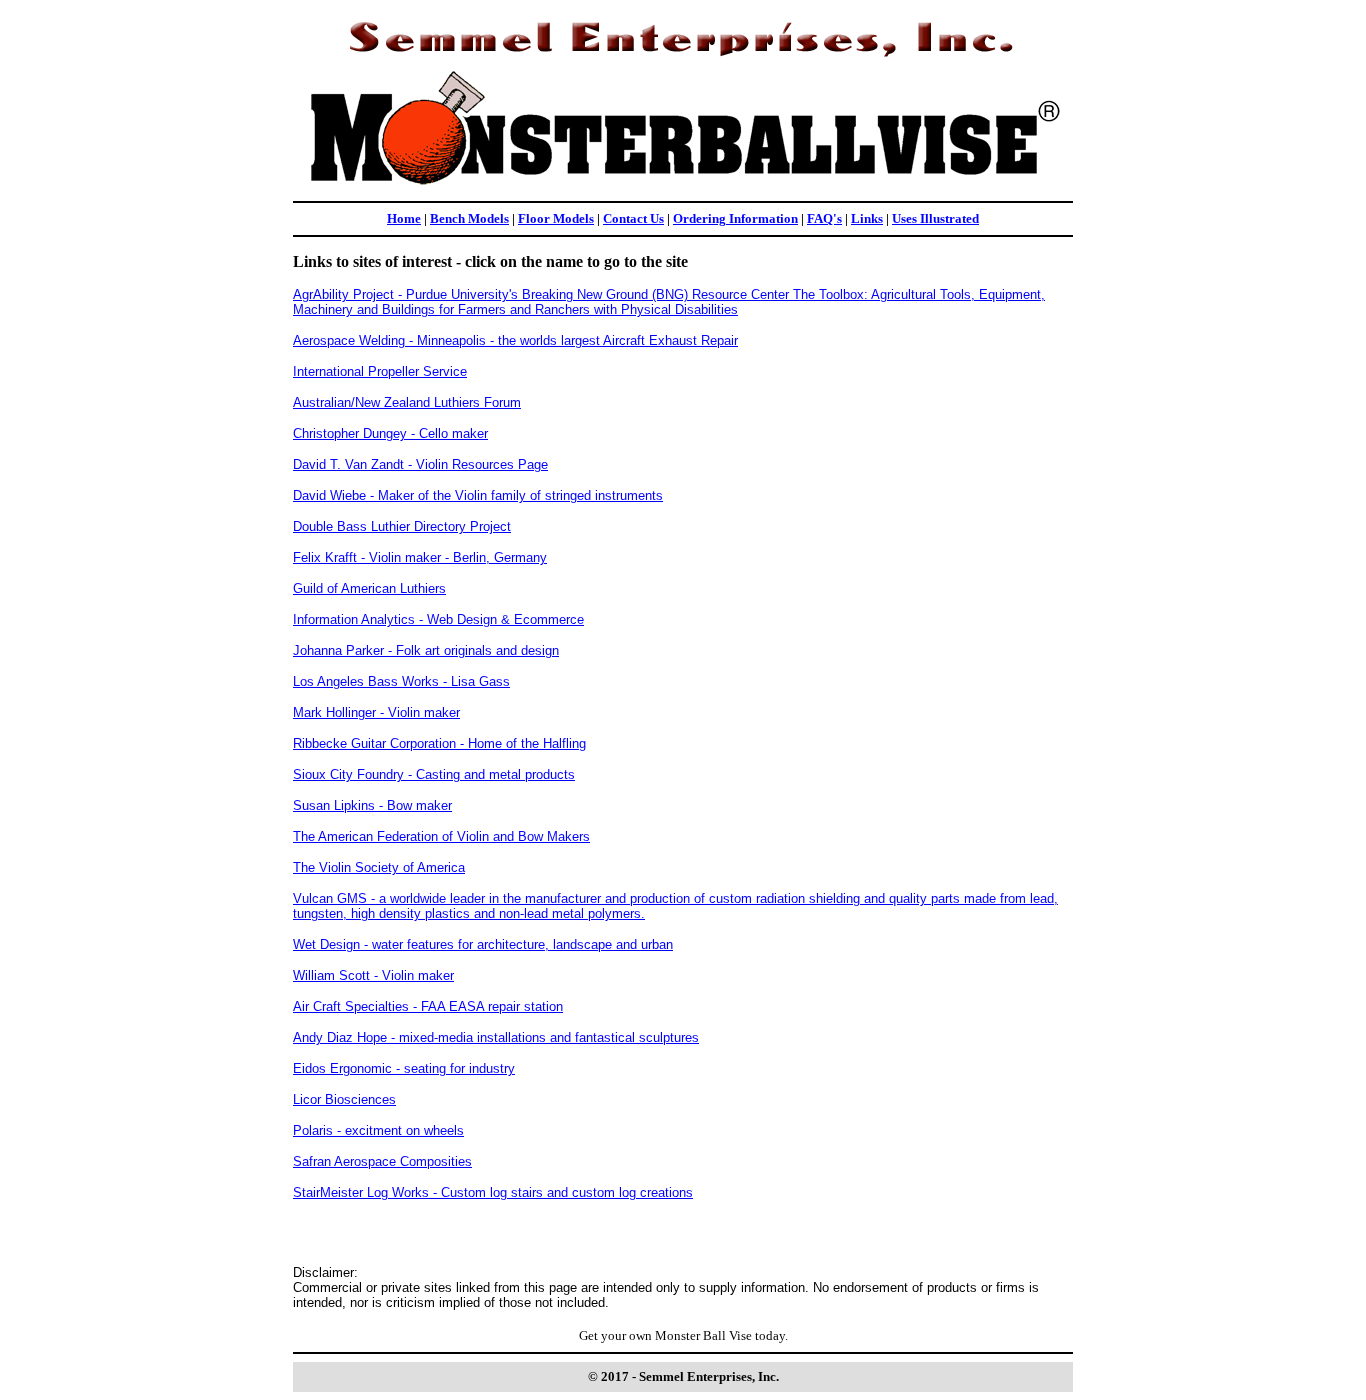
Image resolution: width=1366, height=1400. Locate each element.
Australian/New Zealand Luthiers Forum (407, 402)
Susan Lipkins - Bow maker (372, 805)
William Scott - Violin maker (373, 975)
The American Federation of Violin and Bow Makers (441, 836)
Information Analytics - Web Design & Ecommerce (438, 619)
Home (404, 218)
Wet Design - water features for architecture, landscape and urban (483, 944)
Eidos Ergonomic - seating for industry (404, 1068)
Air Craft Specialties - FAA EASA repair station (428, 1006)
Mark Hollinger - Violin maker (376, 712)
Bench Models (469, 218)
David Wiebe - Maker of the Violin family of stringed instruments (478, 495)
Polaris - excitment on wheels (378, 1130)
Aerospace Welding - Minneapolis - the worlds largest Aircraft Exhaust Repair (515, 340)
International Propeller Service (380, 371)
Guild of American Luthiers (369, 588)
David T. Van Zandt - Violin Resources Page (420, 464)
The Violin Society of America (379, 867)
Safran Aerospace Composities (382, 1161)
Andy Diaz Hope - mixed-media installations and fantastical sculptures (496, 1037)
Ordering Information (735, 218)
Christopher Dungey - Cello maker (390, 433)
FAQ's (824, 218)
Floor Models (556, 218)
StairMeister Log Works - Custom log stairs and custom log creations (493, 1192)
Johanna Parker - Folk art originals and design (426, 650)
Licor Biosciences (344, 1099)
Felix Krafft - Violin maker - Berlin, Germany (420, 557)
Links (867, 218)
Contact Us (633, 218)
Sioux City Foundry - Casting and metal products (434, 774)
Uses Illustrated (935, 218)
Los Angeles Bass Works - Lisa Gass (401, 681)
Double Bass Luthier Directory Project (402, 526)
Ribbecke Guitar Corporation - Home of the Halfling (439, 743)
